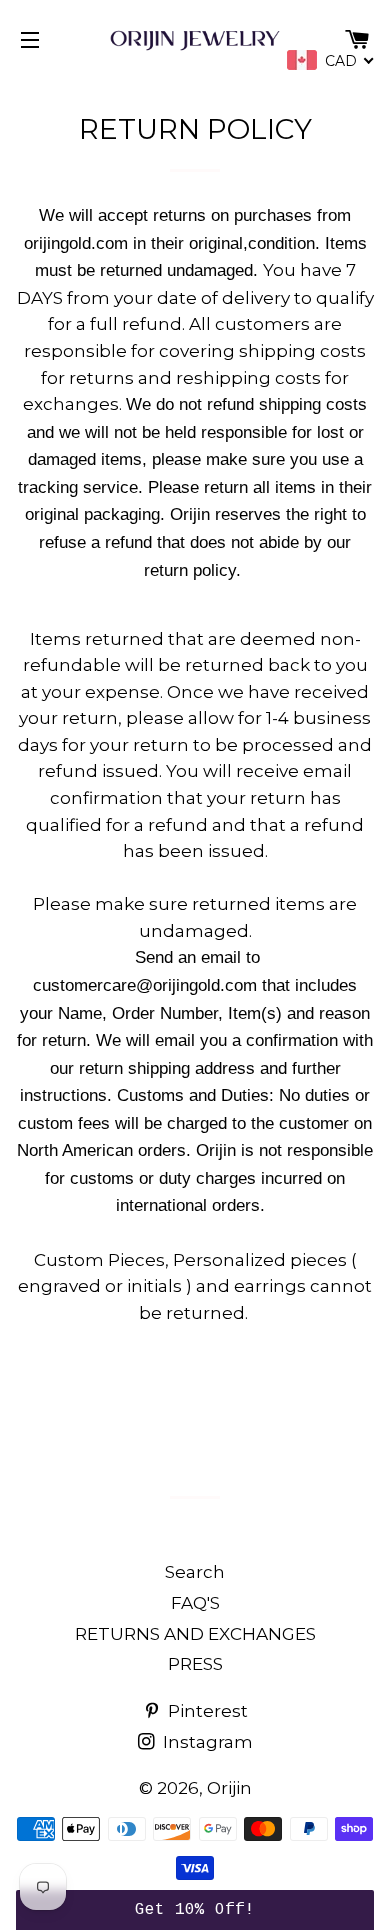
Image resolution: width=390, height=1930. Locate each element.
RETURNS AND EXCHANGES (195, 1634)
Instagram (206, 1742)
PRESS (195, 1664)
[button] (195, 1910)
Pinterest (206, 1711)
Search (195, 1572)
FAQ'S (195, 1603)
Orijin (229, 1788)
